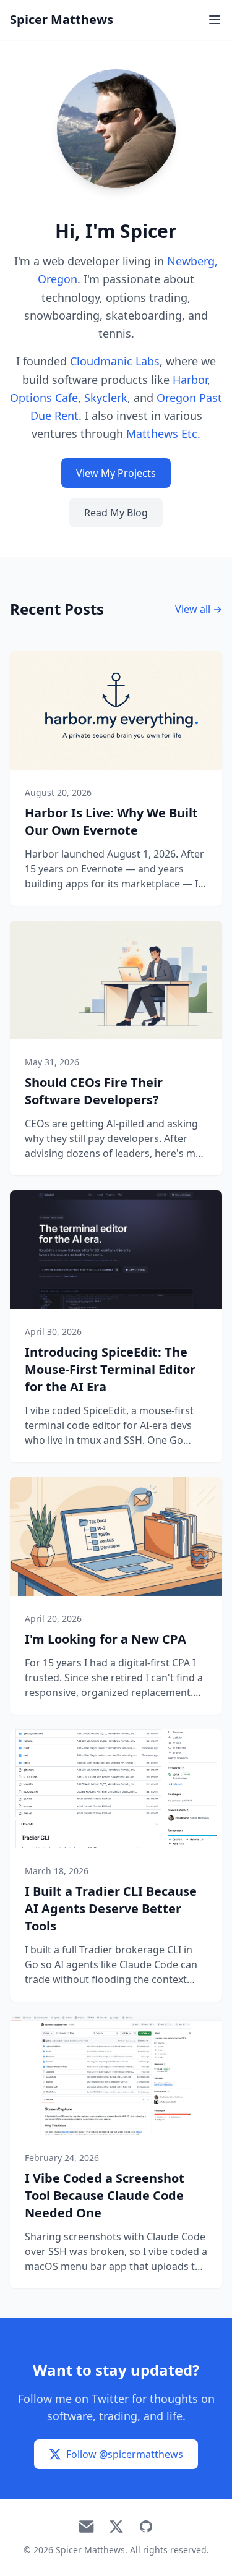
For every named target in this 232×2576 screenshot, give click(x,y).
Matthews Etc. (163, 433)
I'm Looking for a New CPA (105, 1639)
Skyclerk (106, 398)
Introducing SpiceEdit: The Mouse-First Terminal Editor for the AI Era (110, 1369)
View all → (199, 609)
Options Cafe (44, 398)
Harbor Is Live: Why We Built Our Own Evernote (111, 821)
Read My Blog (116, 513)
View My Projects (116, 473)
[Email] (87, 2527)
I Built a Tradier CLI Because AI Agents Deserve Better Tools (111, 1909)
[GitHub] (146, 2527)
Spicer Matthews (62, 19)
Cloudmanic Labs (115, 361)
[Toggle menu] (215, 20)
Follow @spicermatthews (125, 2454)
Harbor (190, 380)
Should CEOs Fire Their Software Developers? (94, 1091)
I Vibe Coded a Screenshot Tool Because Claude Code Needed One (105, 2195)
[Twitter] (116, 2527)
